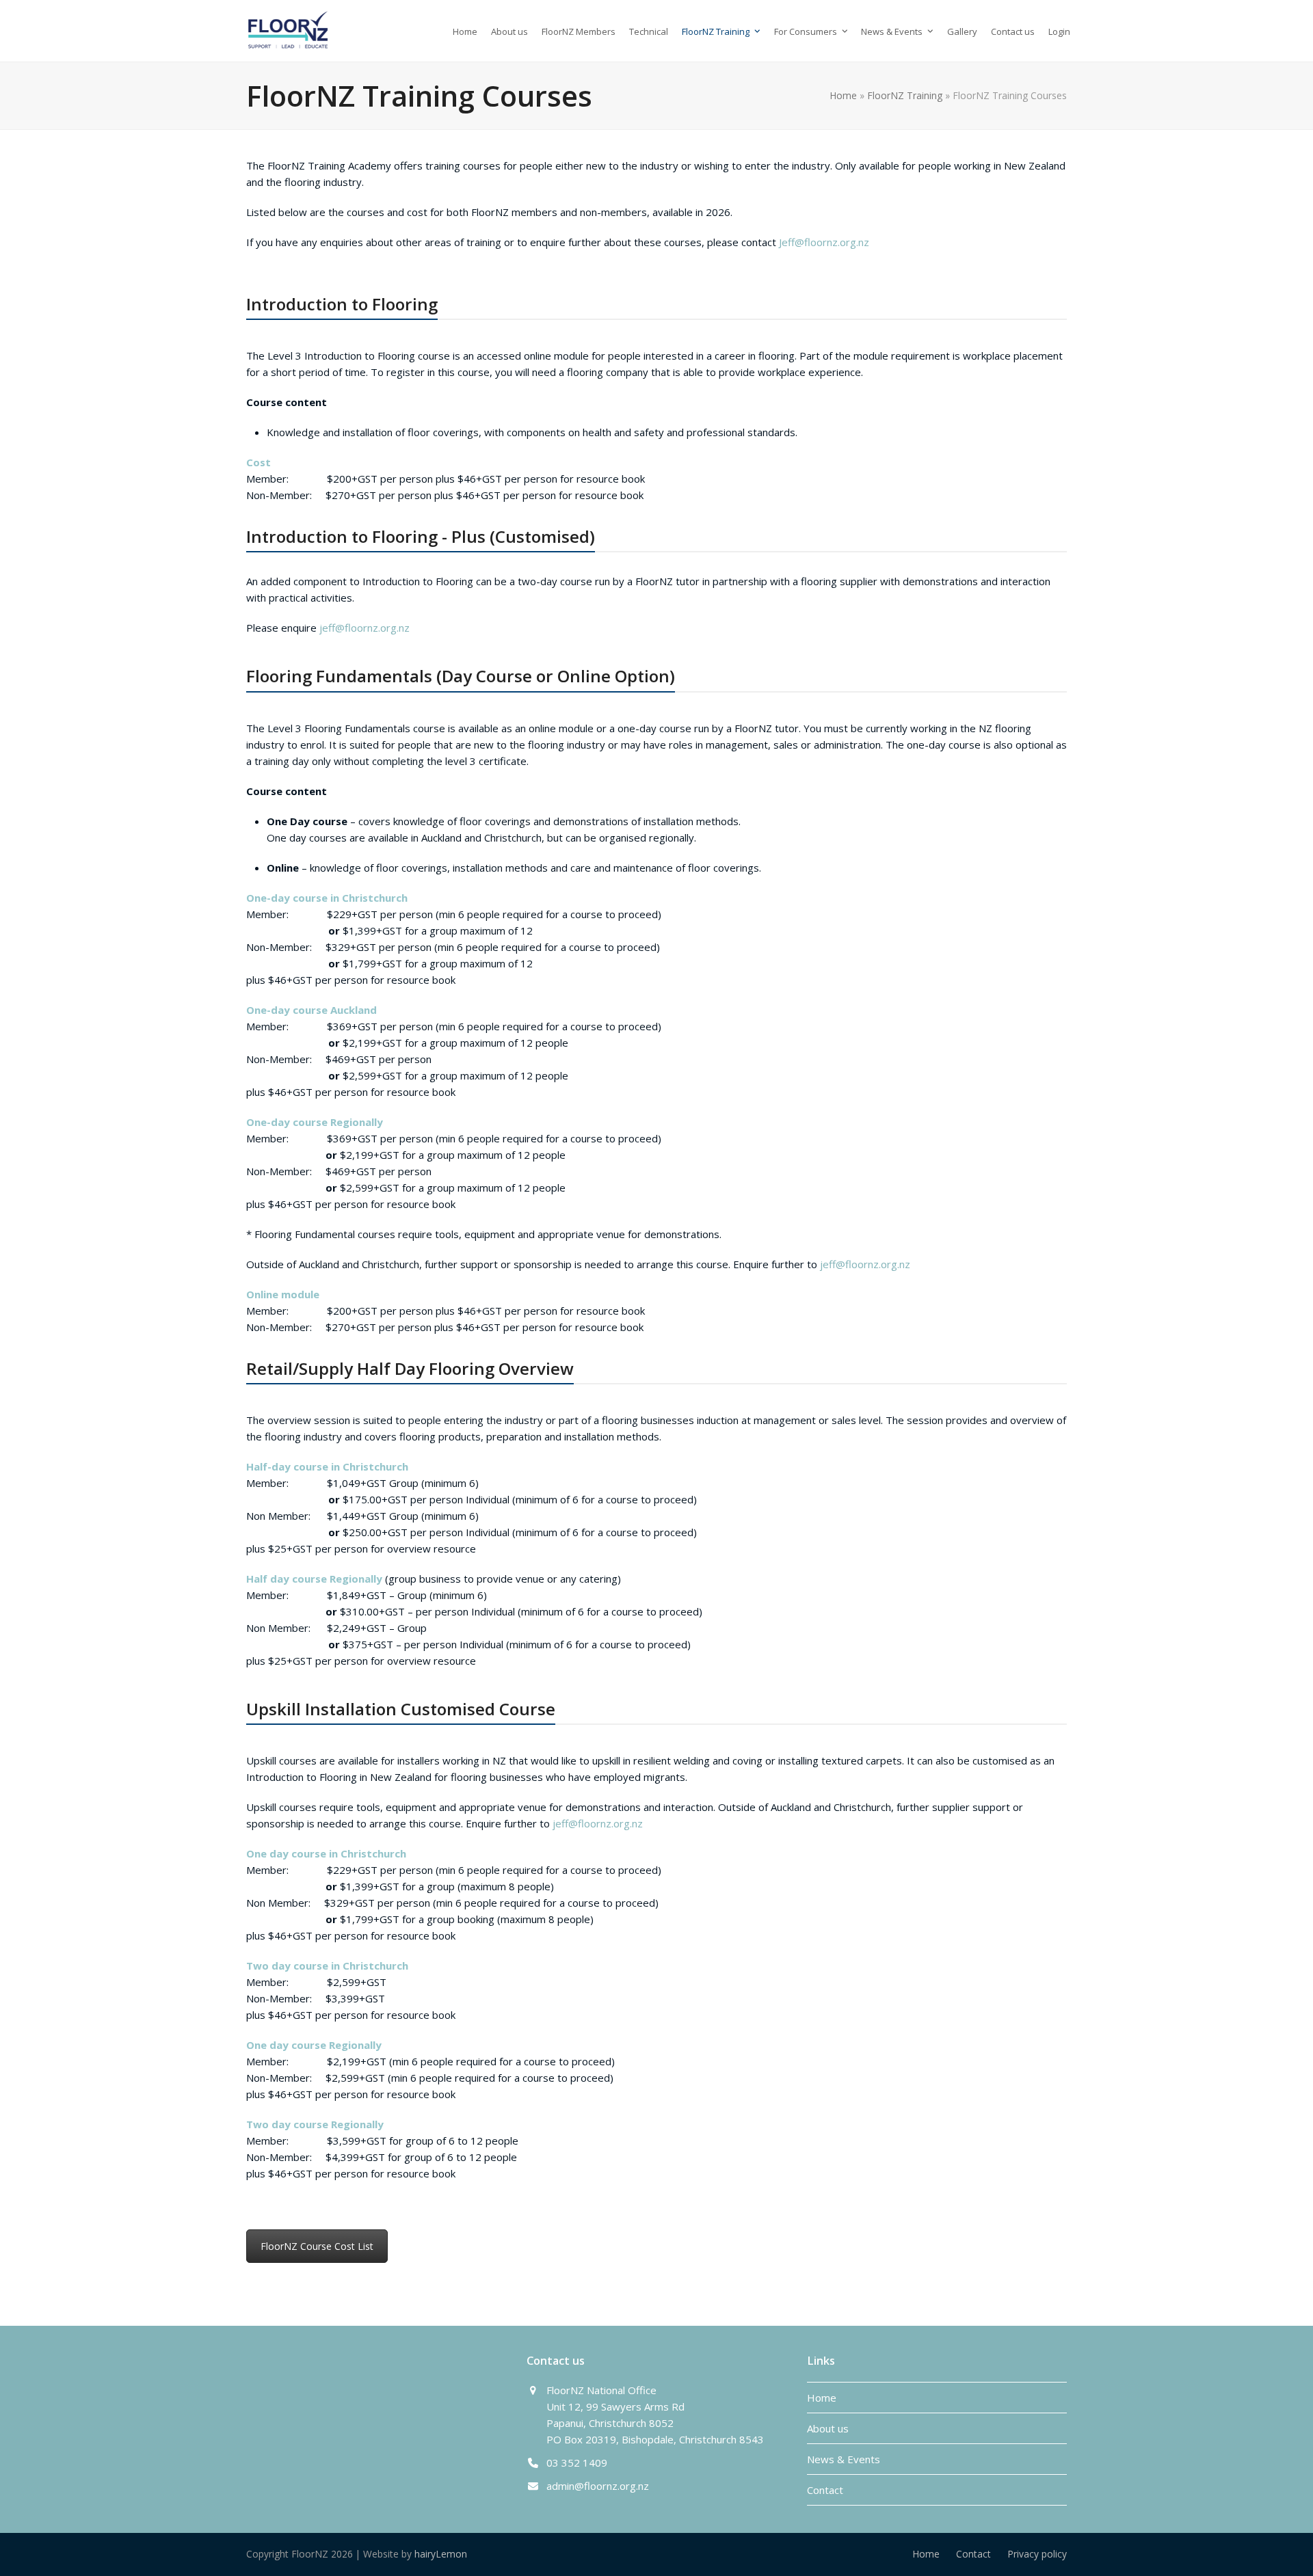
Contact (825, 2490)
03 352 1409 (577, 2463)
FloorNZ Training (905, 95)
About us (828, 2428)
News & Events (844, 2459)
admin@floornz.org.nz (598, 2486)
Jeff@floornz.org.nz (824, 242)
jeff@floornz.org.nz (364, 628)
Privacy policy (1037, 2554)
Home (843, 95)
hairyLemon (441, 2554)
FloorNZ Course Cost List (317, 2246)
